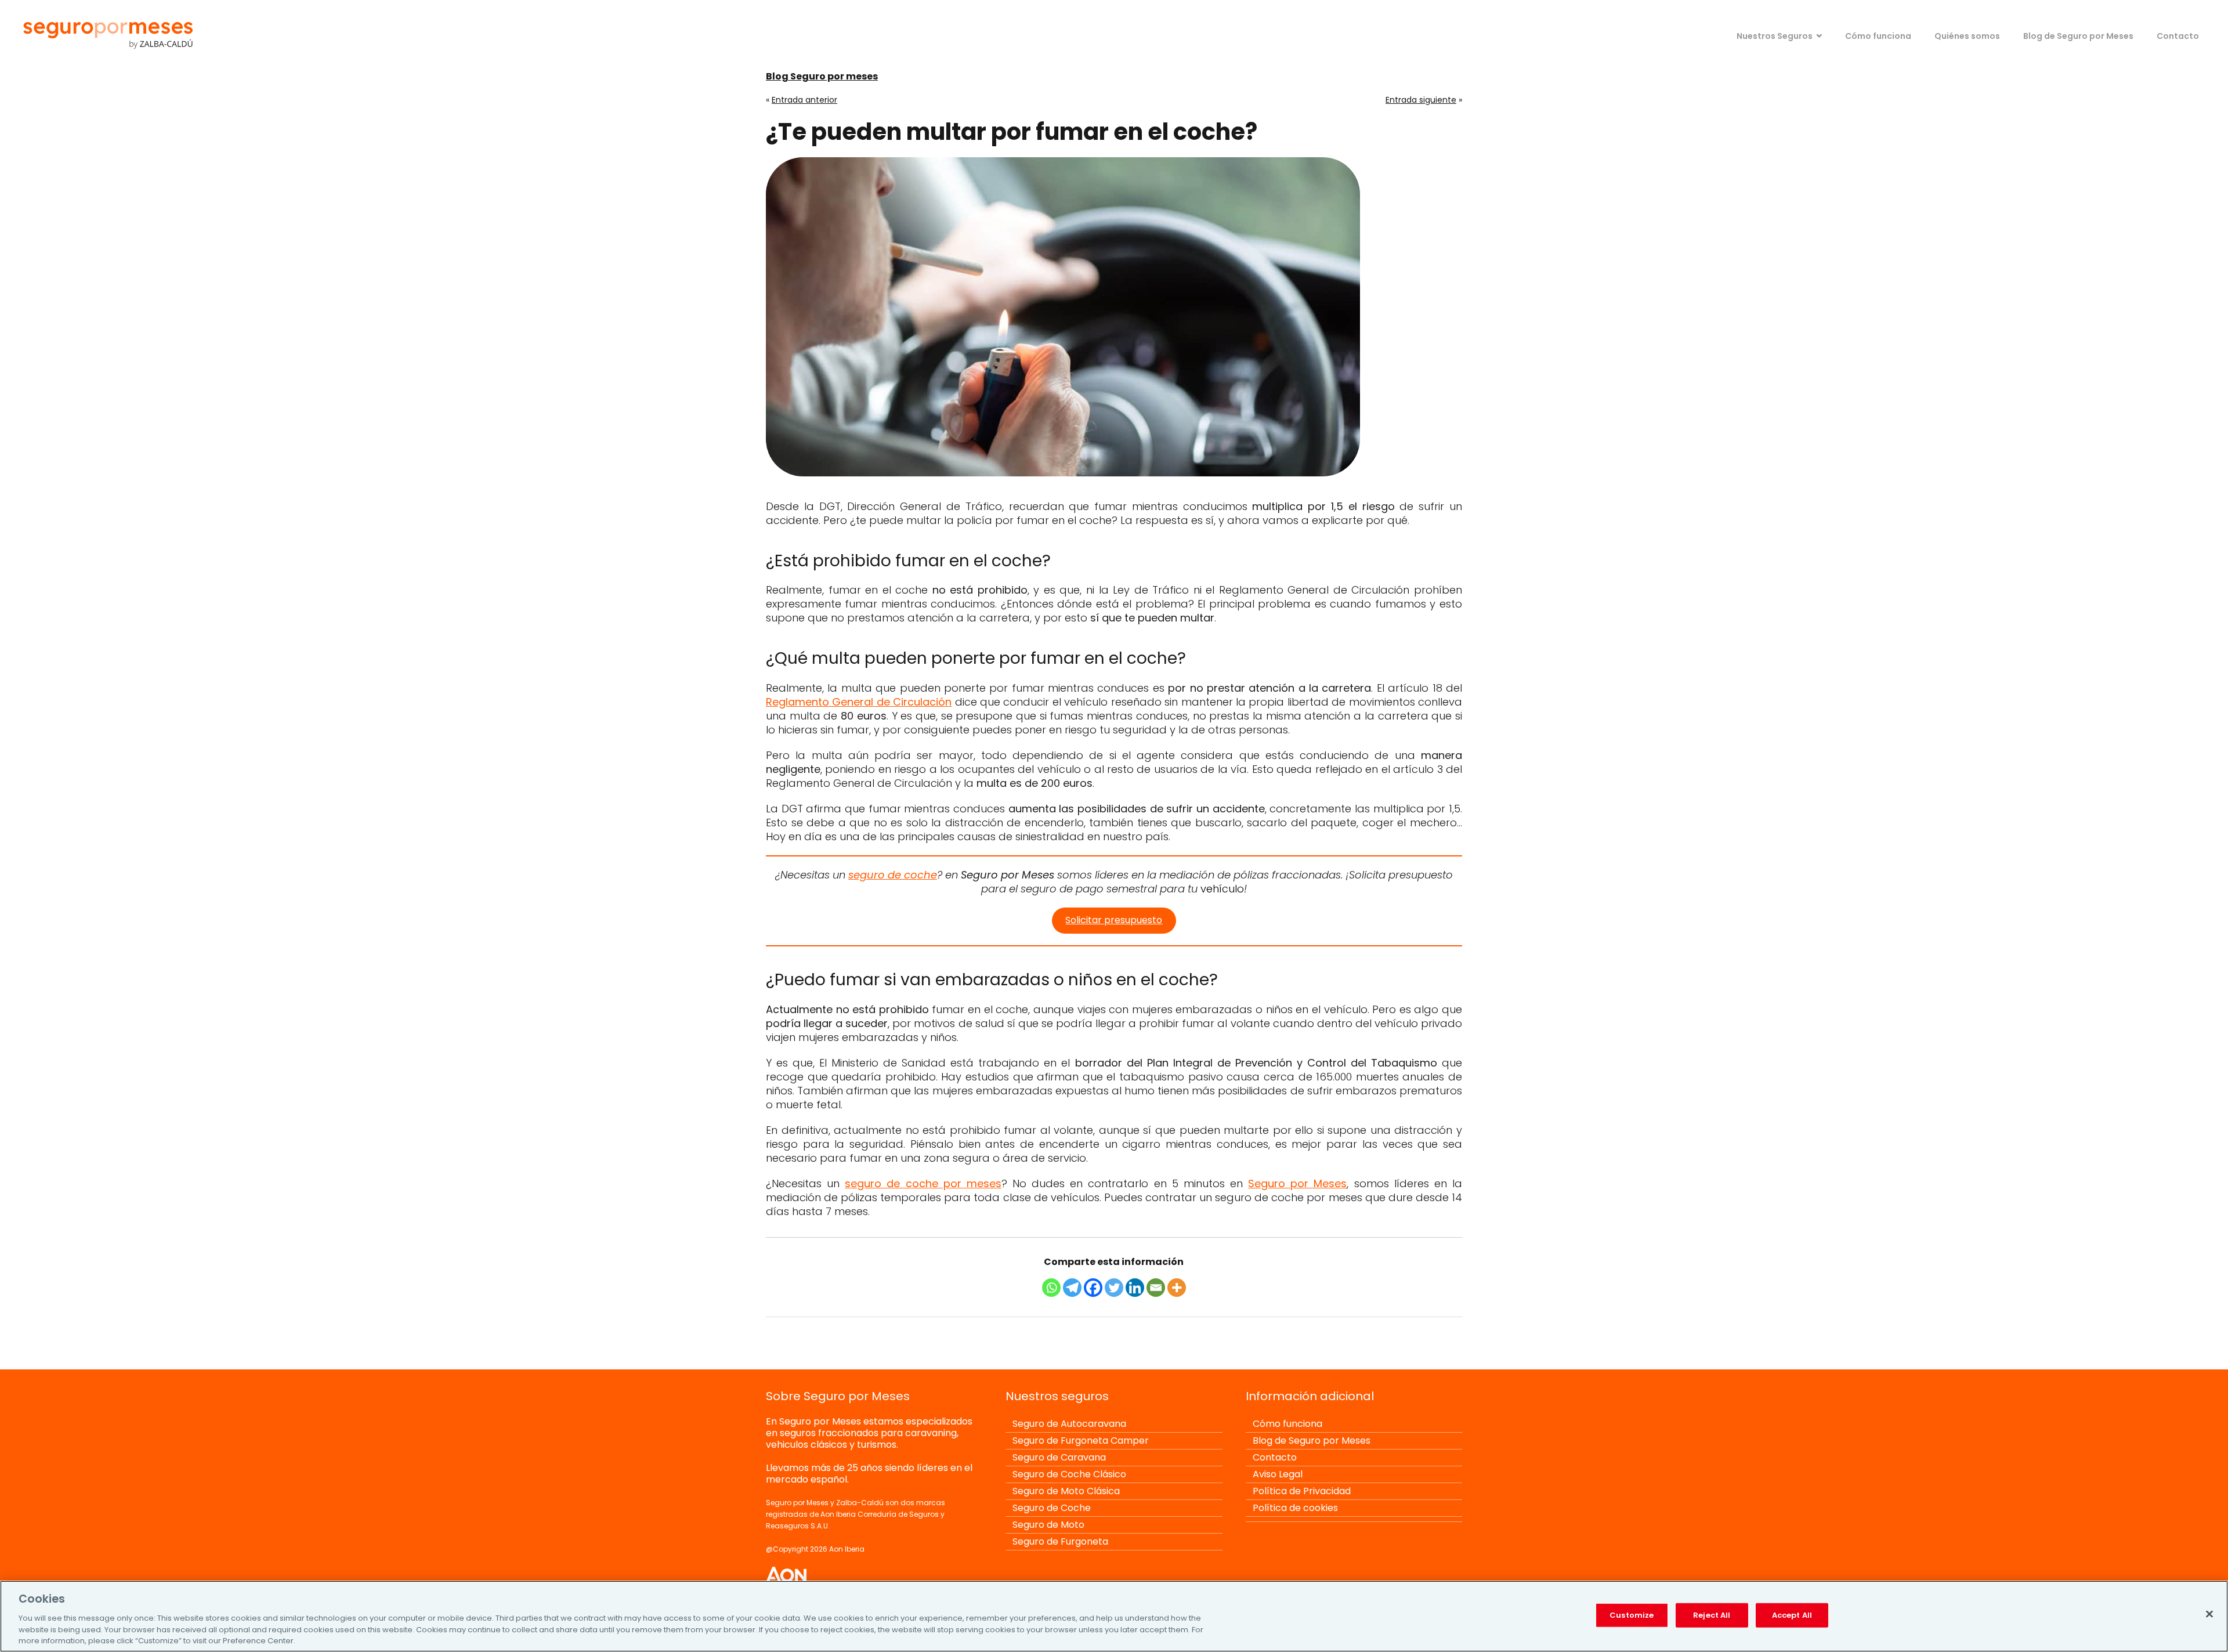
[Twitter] (1114, 1288)
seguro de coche (893, 875)
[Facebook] (1093, 1288)
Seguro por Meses (1297, 1183)
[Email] (1156, 1288)
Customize (1632, 1615)
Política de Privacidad (1302, 1491)
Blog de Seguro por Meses (2078, 36)
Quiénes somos (1967, 36)
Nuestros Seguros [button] (1775, 36)
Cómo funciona (1878, 36)
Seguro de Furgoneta (1060, 1541)
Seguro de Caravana (1059, 1457)
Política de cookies (1295, 1508)
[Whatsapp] (1051, 1288)
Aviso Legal (1278, 1474)
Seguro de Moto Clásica (1066, 1491)
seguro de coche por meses (923, 1183)
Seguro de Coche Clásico (1069, 1474)
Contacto (2178, 36)
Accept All (1792, 1615)
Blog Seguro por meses (822, 76)
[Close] (2209, 1614)
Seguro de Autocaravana (1069, 1424)
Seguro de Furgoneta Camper (1081, 1440)
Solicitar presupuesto (1114, 920)
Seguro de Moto (1048, 1525)
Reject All (1712, 1615)
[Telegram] (1072, 1288)
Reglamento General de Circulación (859, 702)
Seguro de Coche (1052, 1508)
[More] (1177, 1288)
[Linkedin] (1135, 1288)
